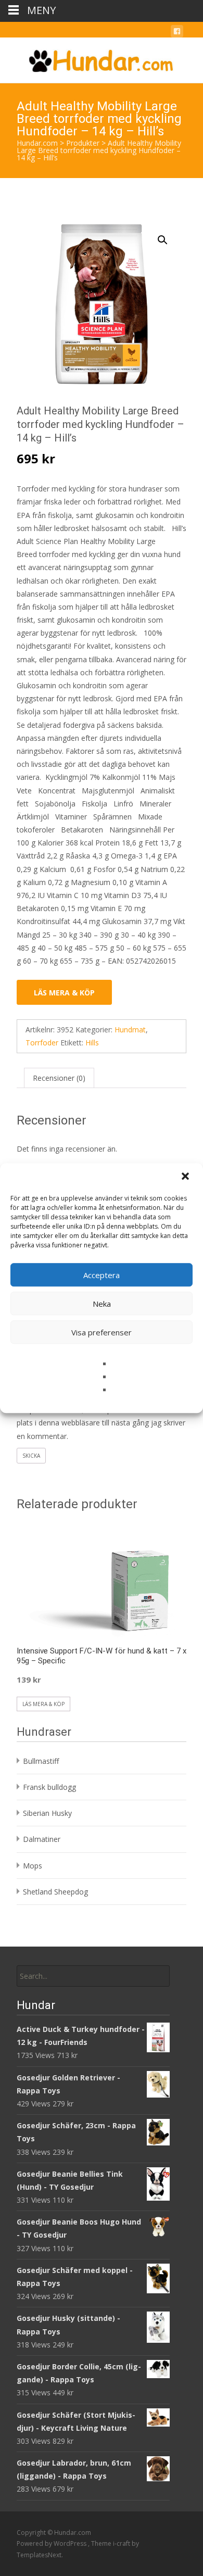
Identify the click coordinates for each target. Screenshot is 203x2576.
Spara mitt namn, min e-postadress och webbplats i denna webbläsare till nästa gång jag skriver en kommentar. (101, 1423)
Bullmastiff (41, 1761)
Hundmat (130, 1030)
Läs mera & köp (64, 993)
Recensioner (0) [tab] (59, 1078)
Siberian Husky (47, 1813)
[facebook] (177, 33)
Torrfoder (42, 1043)
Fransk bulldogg (49, 1787)
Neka (102, 1304)
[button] (186, 1177)
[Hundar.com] (102, 58)
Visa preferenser (102, 1332)
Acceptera (102, 1275)
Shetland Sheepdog (55, 1892)
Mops (33, 1866)
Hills (92, 1043)
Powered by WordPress (52, 2543)
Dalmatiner (42, 1839)
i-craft (122, 2543)
